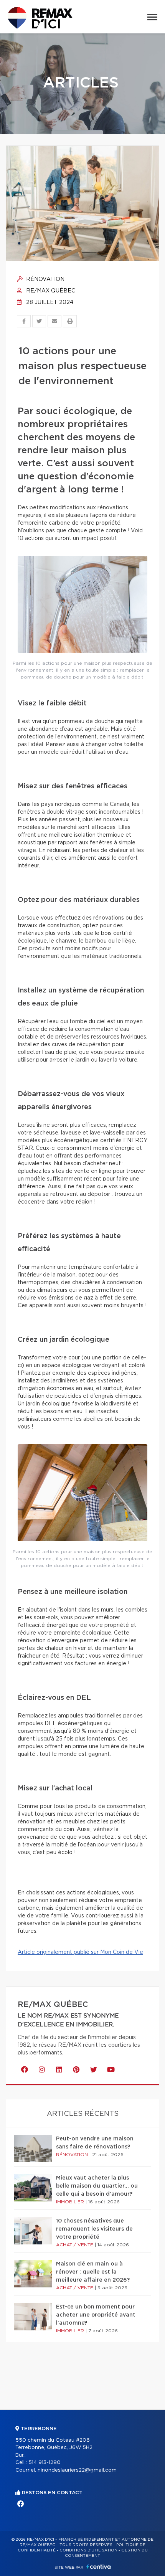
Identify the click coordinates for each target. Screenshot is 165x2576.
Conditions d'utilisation (88, 2550)
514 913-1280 (45, 2463)
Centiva (99, 2567)
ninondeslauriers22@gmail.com (77, 2470)
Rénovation (45, 279)
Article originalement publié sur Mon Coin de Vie (80, 1952)
